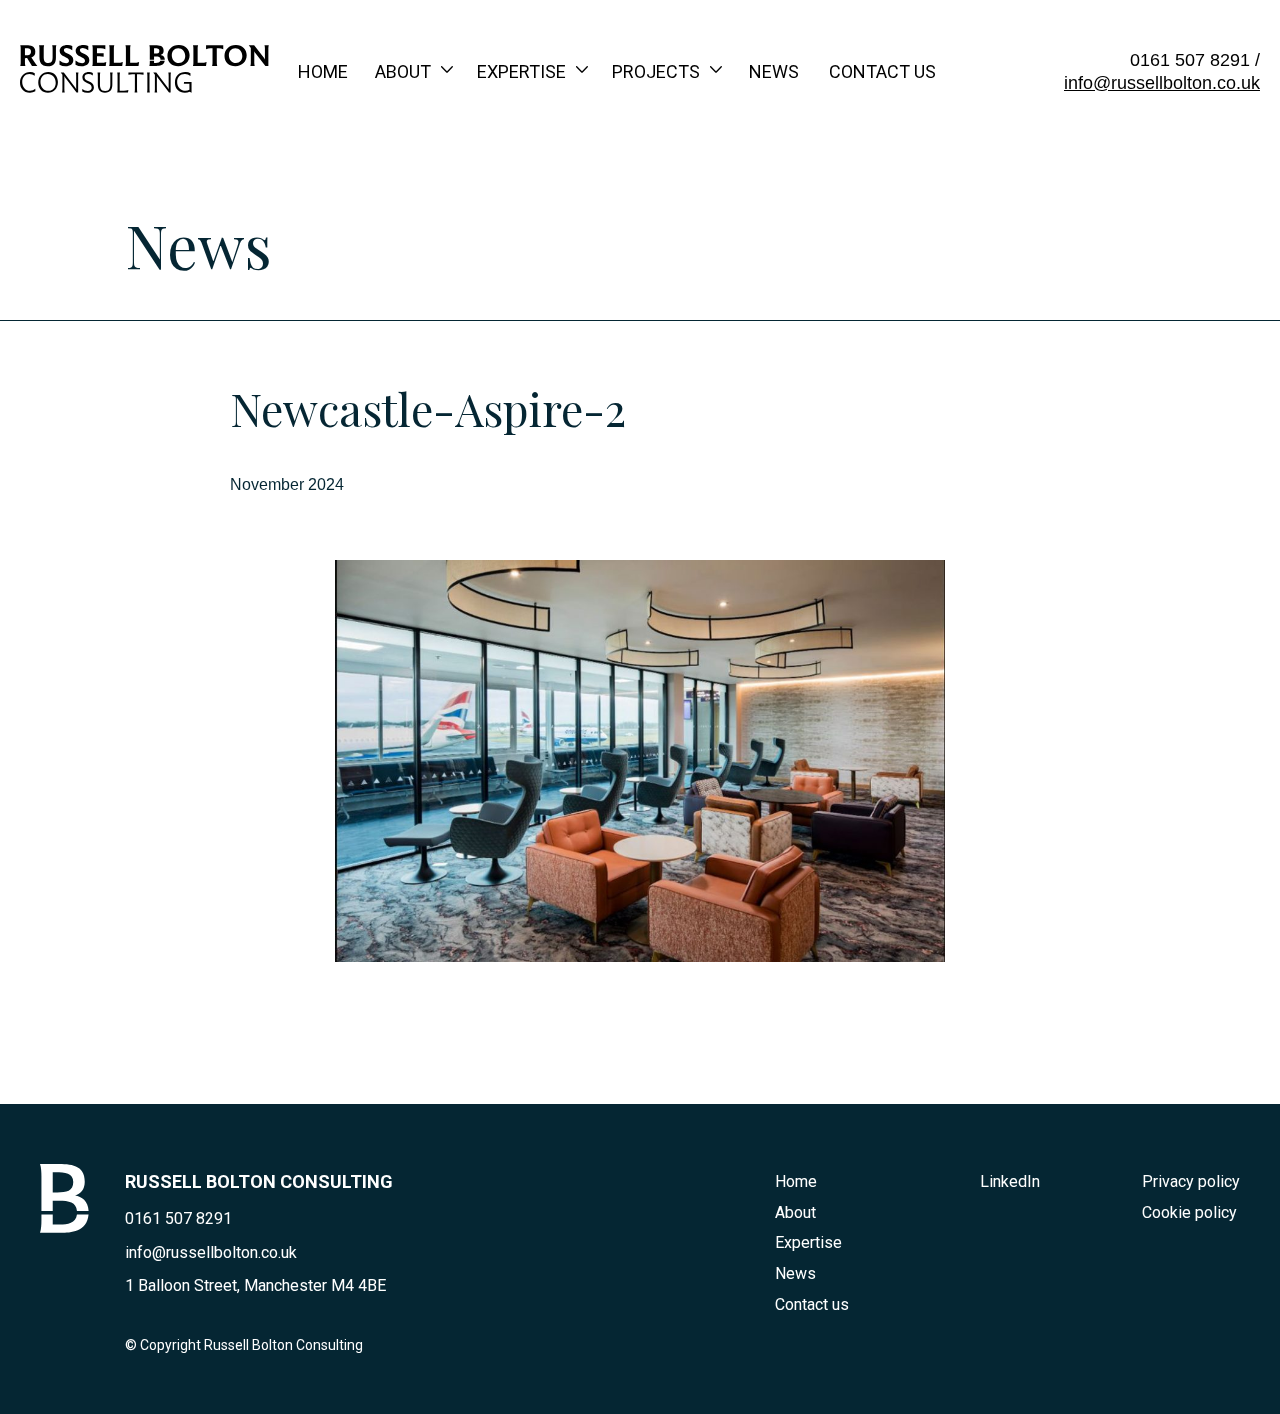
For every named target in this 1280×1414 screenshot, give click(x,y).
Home (323, 71)
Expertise (521, 71)
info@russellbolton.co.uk (1162, 83)
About (403, 71)
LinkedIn (1010, 1181)
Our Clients (666, 169)
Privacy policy (1191, 1181)
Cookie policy (1189, 1212)
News (774, 71)
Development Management (600, 211)
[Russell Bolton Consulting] (144, 86)
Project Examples (696, 127)
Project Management (578, 253)
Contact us (882, 71)
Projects (656, 71)
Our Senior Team (450, 169)
